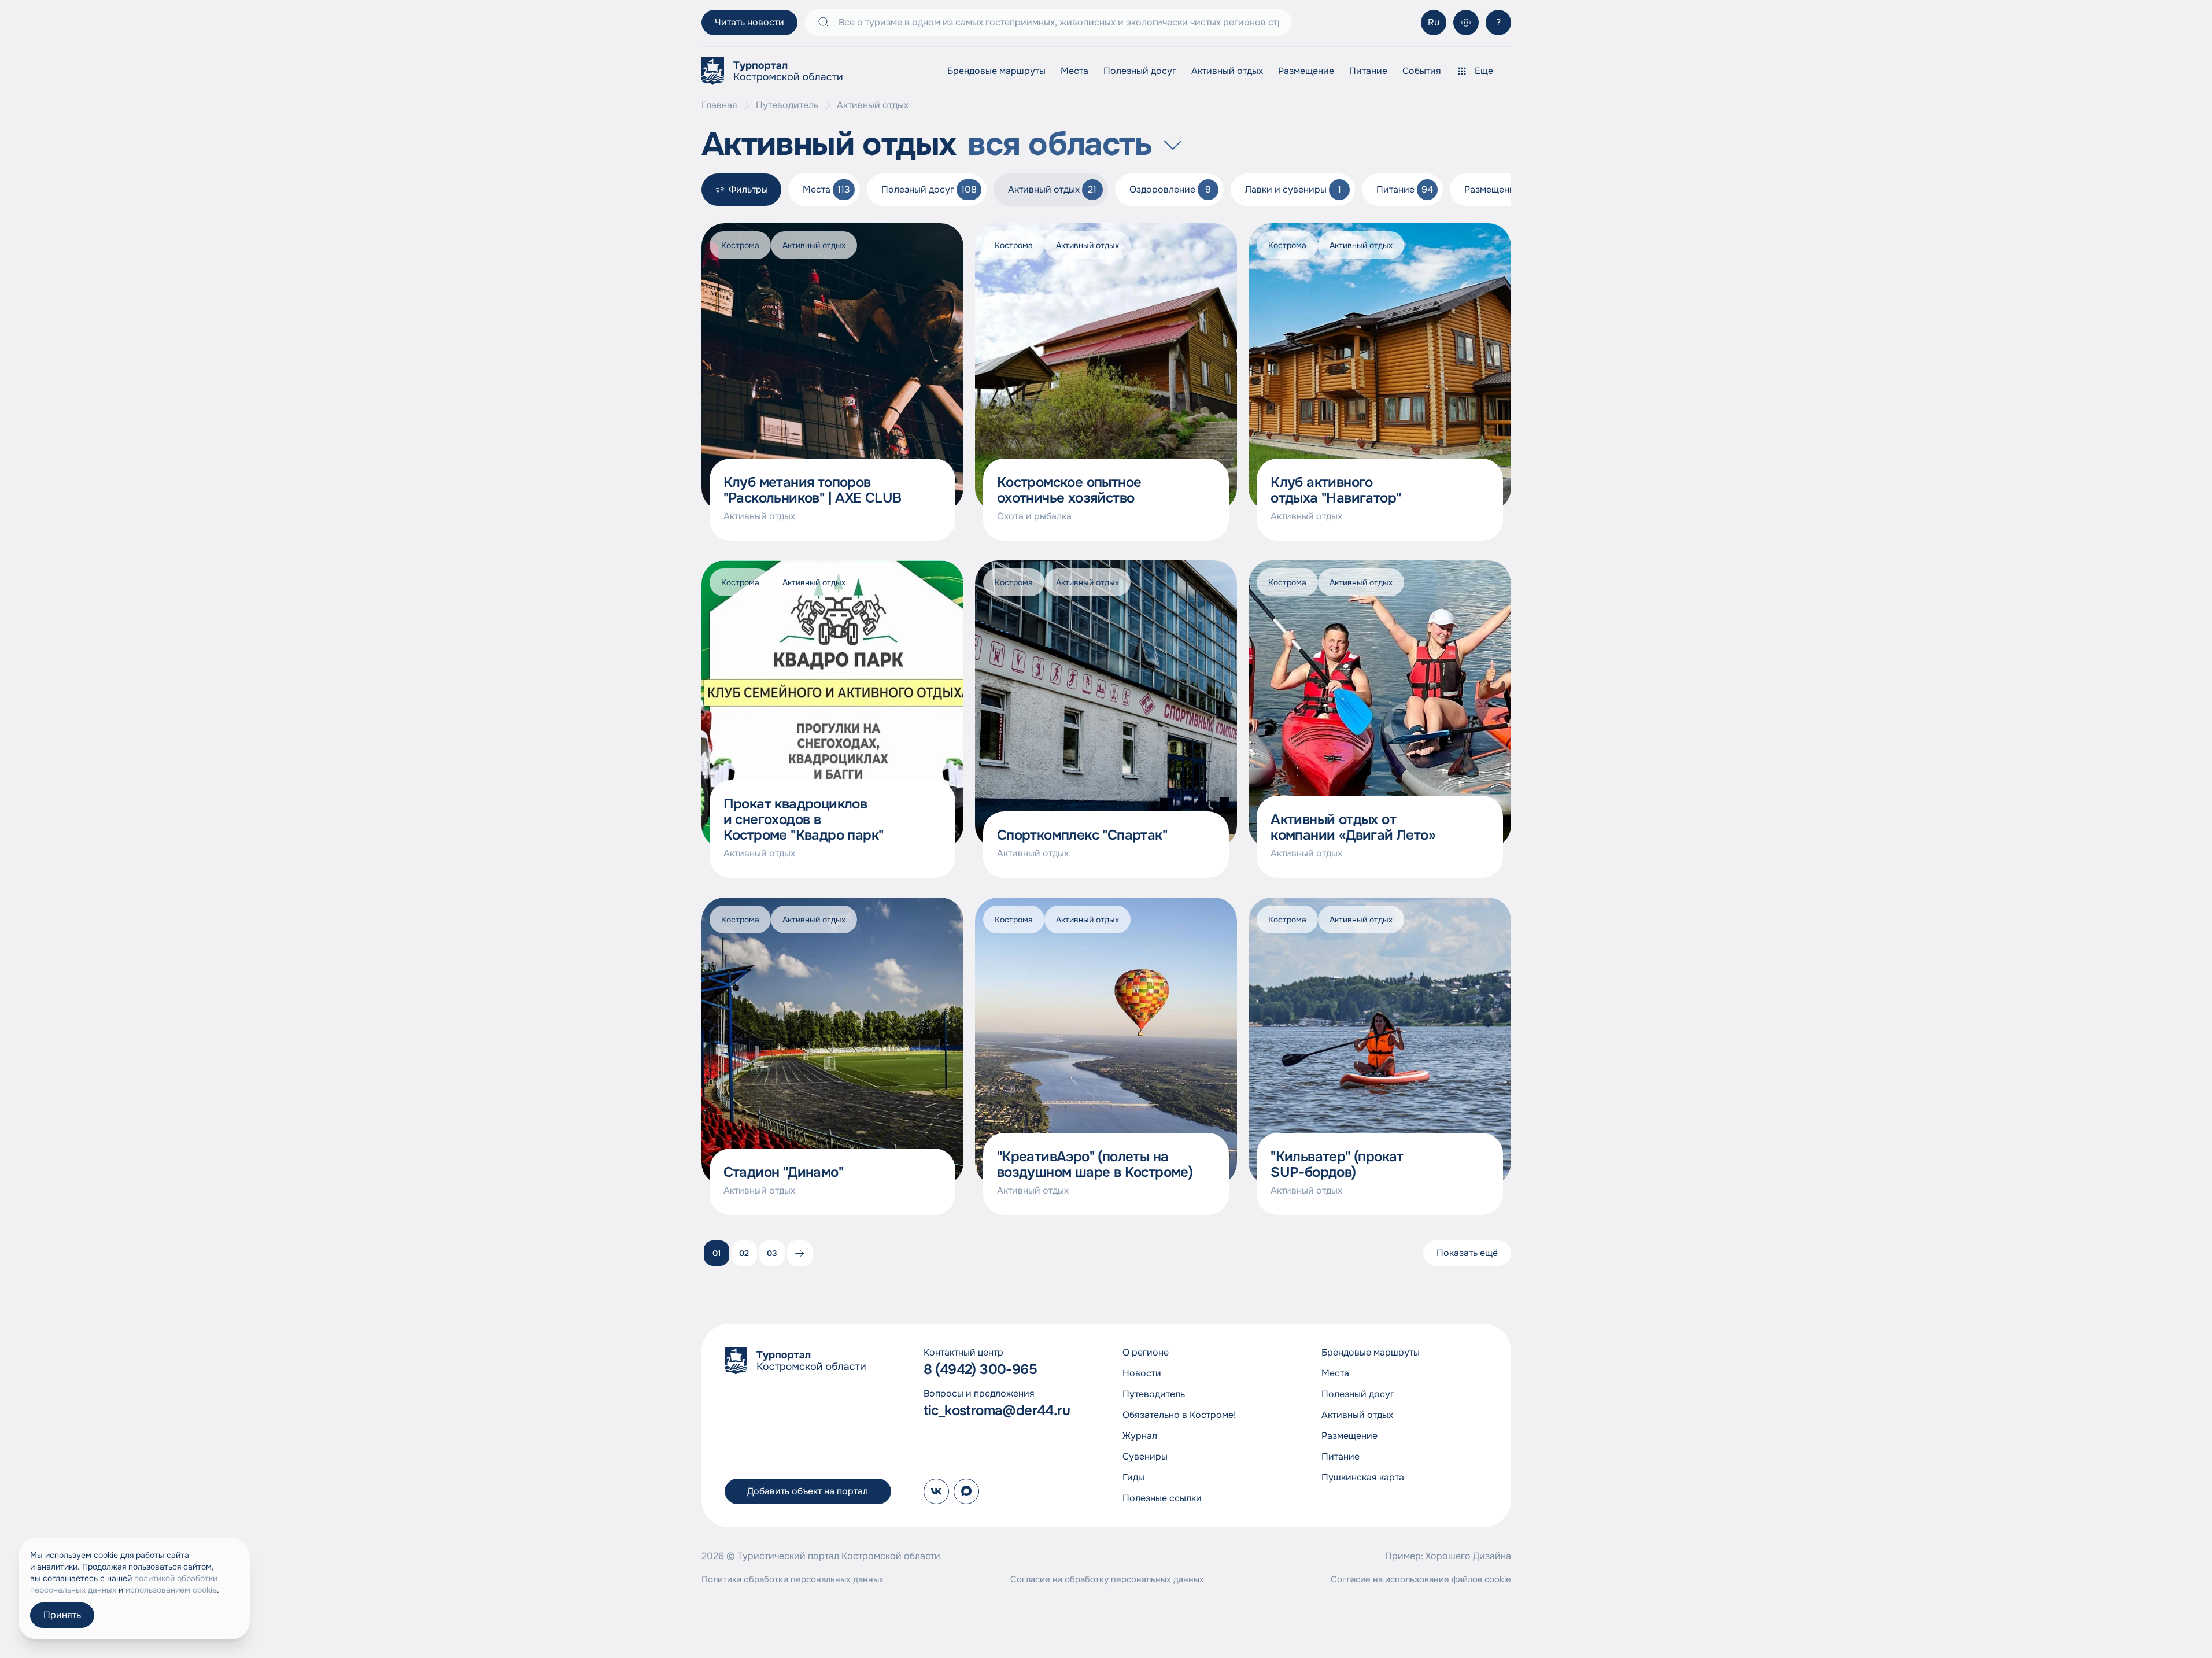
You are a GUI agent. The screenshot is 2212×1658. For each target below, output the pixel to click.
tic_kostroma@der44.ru (997, 1411)
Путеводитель (787, 105)
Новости (1142, 1373)
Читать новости (749, 22)
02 (744, 1253)
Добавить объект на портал (808, 1491)
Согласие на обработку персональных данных (1107, 1579)
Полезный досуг (1140, 71)
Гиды (1133, 1477)
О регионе (1146, 1352)
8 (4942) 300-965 (980, 1370)
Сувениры (1145, 1456)
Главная (719, 105)
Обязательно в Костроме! (1179, 1415)
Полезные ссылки (1162, 1498)
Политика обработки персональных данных (793, 1579)
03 (772, 1253)
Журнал (1140, 1436)
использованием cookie (171, 1590)
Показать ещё (1467, 1253)
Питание (1368, 71)
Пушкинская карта (1363, 1477)
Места (1074, 71)
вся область (1060, 145)
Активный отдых (1227, 71)
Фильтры (748, 189)
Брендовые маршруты (996, 71)
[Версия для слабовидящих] (1466, 23)
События (1422, 71)
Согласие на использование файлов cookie (1421, 1579)
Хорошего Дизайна (1468, 1556)
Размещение (1306, 71)
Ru (1434, 22)
